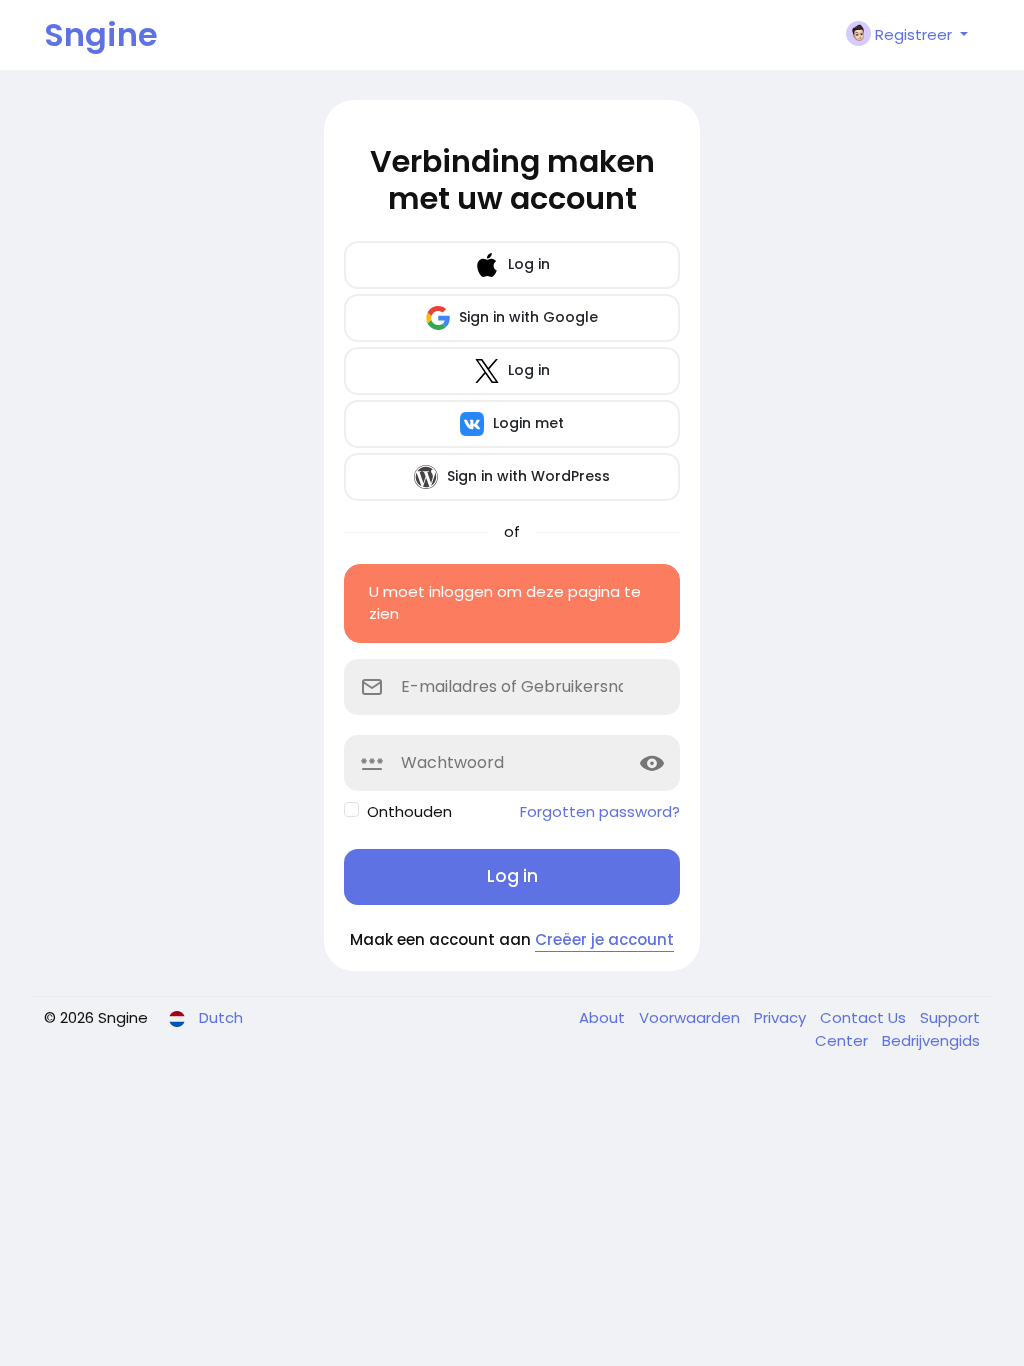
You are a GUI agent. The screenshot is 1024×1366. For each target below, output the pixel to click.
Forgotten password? (600, 811)
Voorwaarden (691, 1017)
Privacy (782, 1017)
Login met (526, 423)
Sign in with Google (526, 317)
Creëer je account (604, 939)
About (604, 1017)
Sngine (101, 34)
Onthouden (409, 811)
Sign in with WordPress (526, 476)
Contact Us (865, 1017)
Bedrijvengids (931, 1040)
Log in (527, 264)
